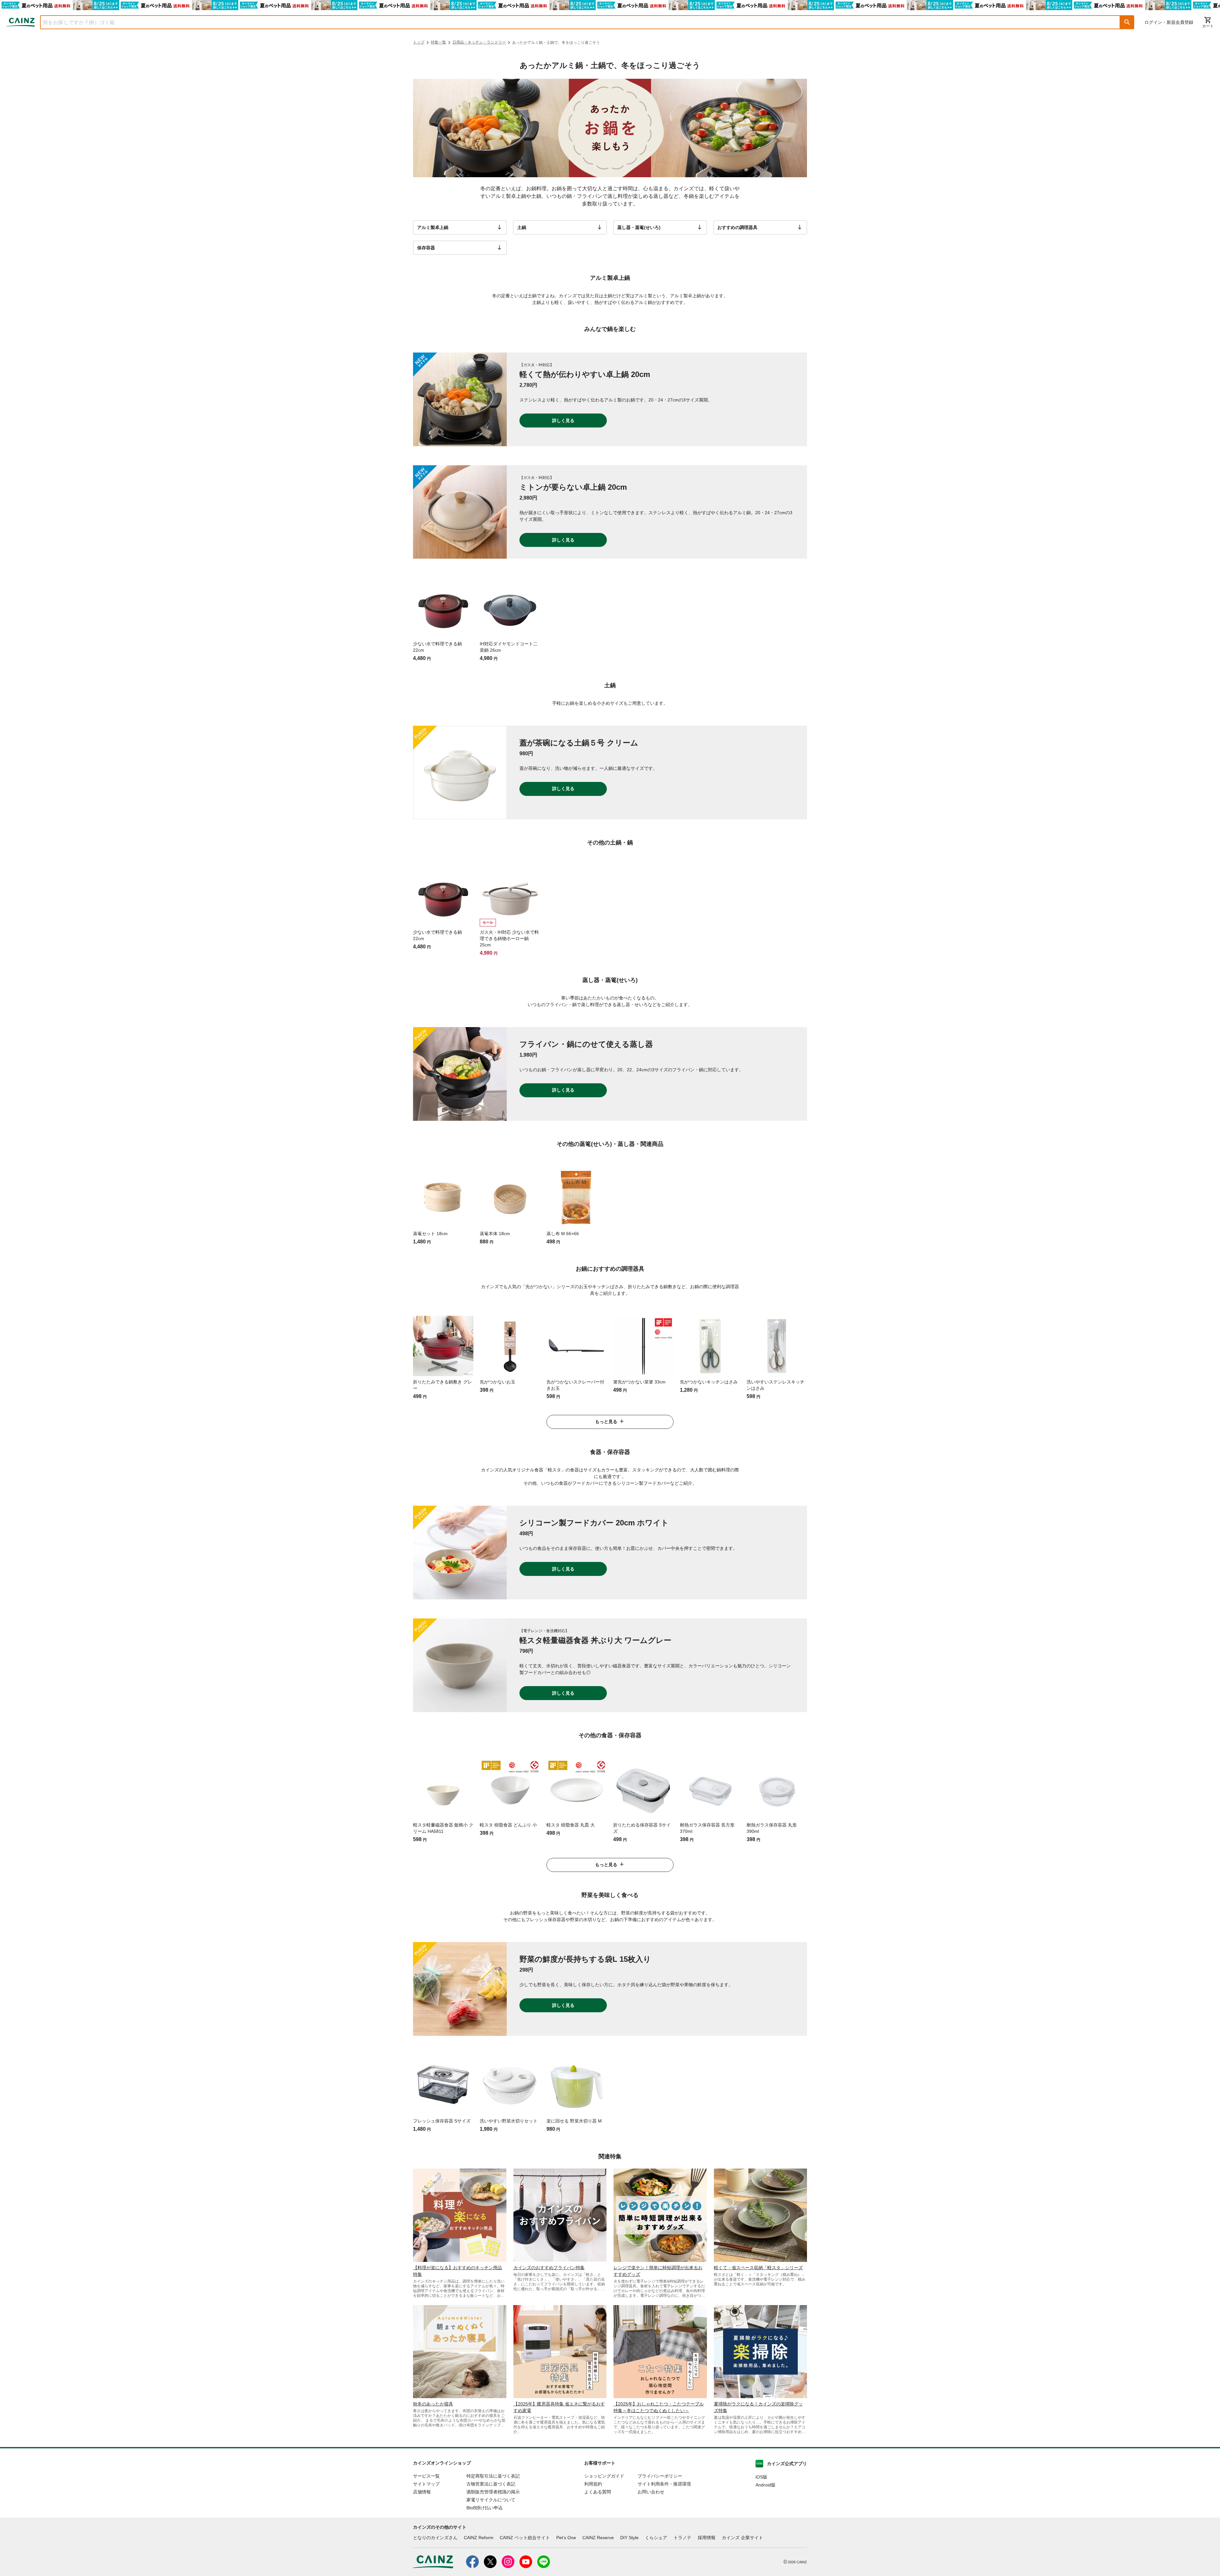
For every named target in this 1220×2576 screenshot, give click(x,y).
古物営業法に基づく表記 (491, 2484)
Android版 (766, 2485)
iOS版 (761, 2477)
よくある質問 (598, 2492)
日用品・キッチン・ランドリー (479, 42)
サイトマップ (426, 2484)
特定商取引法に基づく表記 (493, 2476)
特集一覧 (438, 42)
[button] (1127, 22)
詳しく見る (563, 420)
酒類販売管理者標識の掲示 (493, 2492)
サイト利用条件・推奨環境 (664, 2484)
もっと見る (607, 1422)
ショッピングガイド (604, 2476)
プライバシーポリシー (660, 2476)
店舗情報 (422, 2492)
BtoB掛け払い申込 (485, 2508)
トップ (419, 42)
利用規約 (593, 2484)
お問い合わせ (651, 2492)
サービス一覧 (426, 2476)
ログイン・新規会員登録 (1169, 22)
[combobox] (575, 22)
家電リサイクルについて (491, 2500)
